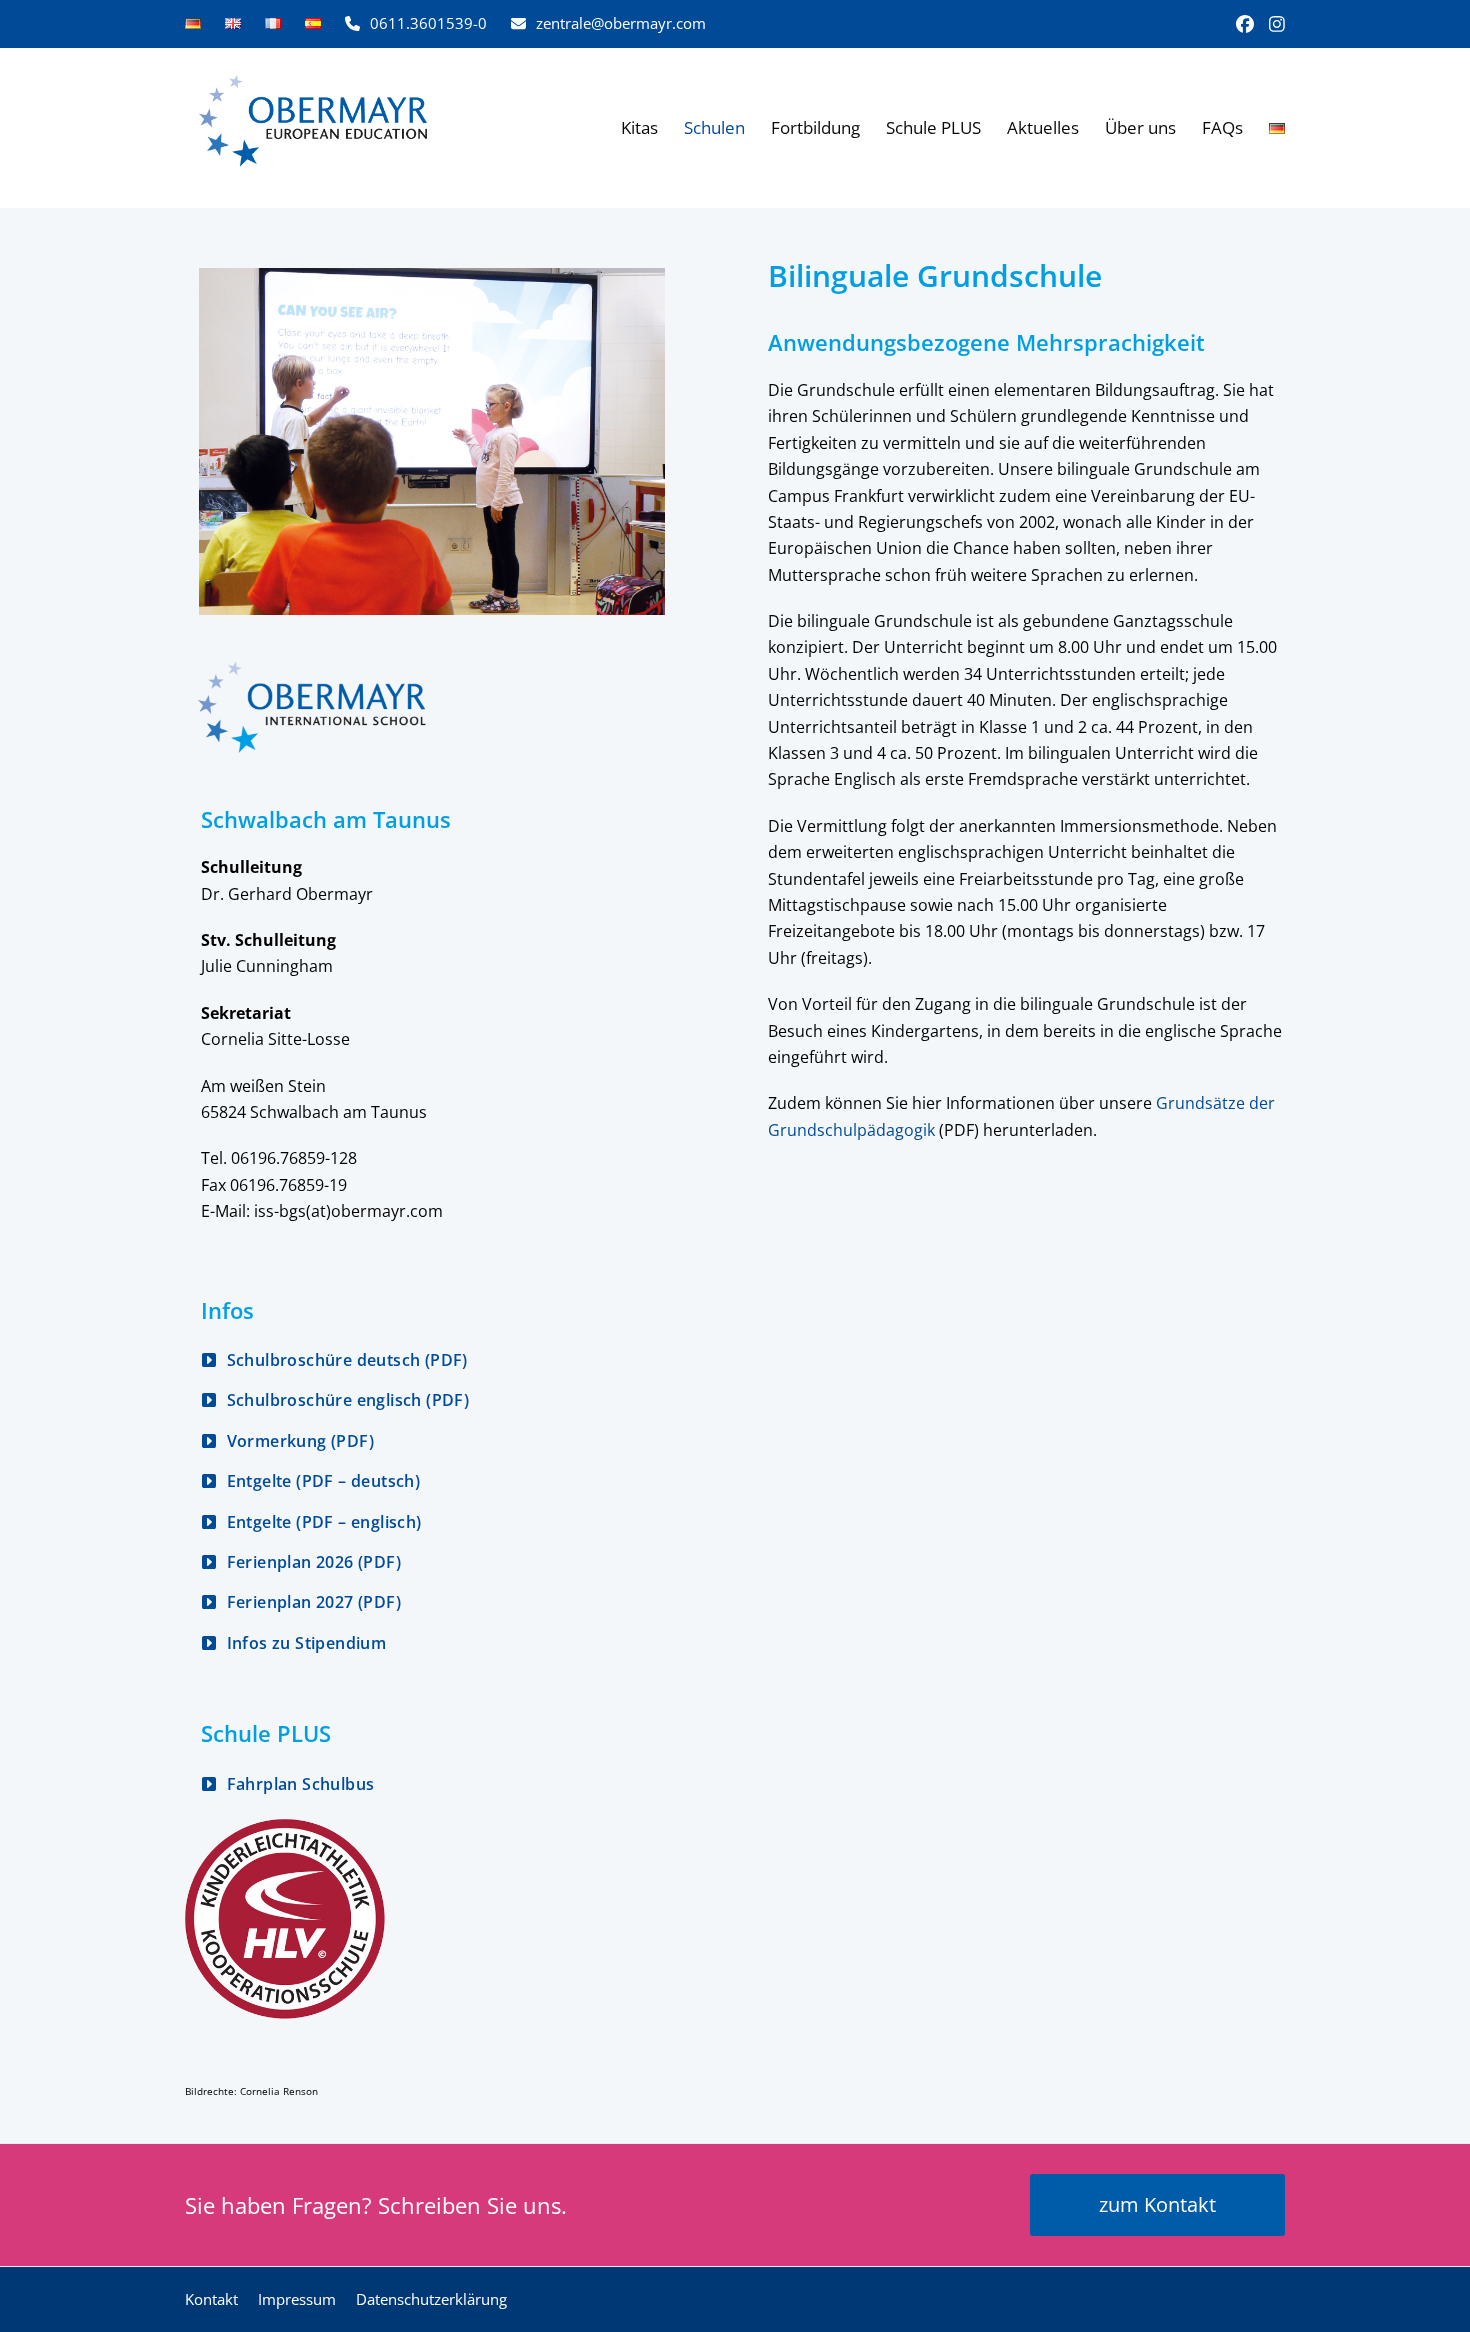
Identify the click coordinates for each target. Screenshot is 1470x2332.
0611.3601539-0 (428, 23)
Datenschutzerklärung (431, 2299)
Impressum (297, 2299)
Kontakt (211, 2299)
